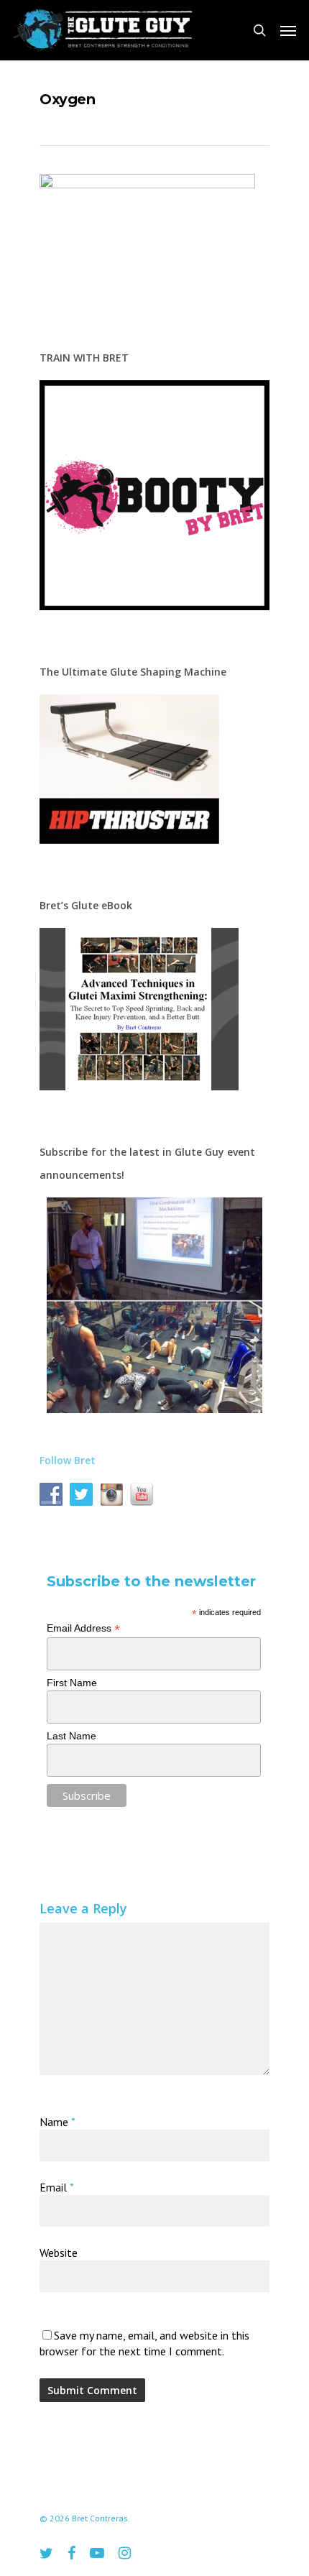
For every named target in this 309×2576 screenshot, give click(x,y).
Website (59, 2253)
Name (57, 2122)
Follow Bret (68, 1460)
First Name (72, 1683)
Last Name (72, 1736)
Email (57, 2187)
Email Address (83, 1628)
